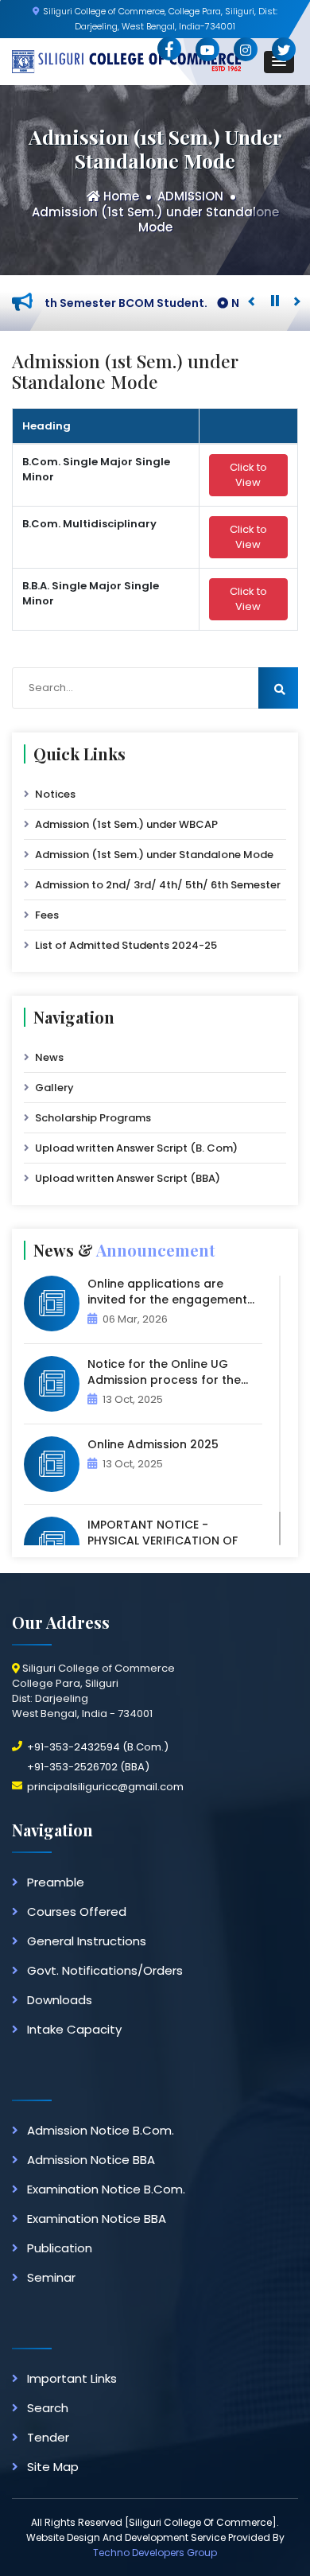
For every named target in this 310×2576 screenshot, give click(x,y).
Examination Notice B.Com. (106, 2189)
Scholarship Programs (93, 1118)
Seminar (51, 2277)
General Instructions (87, 1941)
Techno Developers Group (155, 2553)
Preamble (56, 1882)
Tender (48, 2437)
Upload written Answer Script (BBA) (128, 1178)
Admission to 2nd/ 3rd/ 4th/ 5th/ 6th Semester (158, 885)
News (49, 1057)
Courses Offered (77, 1912)
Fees (47, 915)
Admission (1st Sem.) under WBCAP (126, 824)
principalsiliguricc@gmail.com (105, 1787)
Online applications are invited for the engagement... (171, 1292)
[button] (279, 62)
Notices (55, 794)
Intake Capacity (74, 2029)
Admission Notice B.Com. (101, 2130)
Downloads (60, 2000)
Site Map (53, 2467)
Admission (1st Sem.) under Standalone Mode (155, 220)
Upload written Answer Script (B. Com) (136, 1148)
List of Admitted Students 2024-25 (126, 945)
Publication (60, 2248)
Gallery (54, 1088)
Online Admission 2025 (153, 1444)
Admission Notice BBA (91, 2160)
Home (120, 196)
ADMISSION (190, 196)
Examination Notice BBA (97, 2219)
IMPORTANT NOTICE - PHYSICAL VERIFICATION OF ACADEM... (163, 1541)
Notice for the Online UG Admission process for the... (168, 1372)
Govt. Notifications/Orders (105, 1970)
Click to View (248, 475)
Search (48, 2408)
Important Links (72, 2378)
